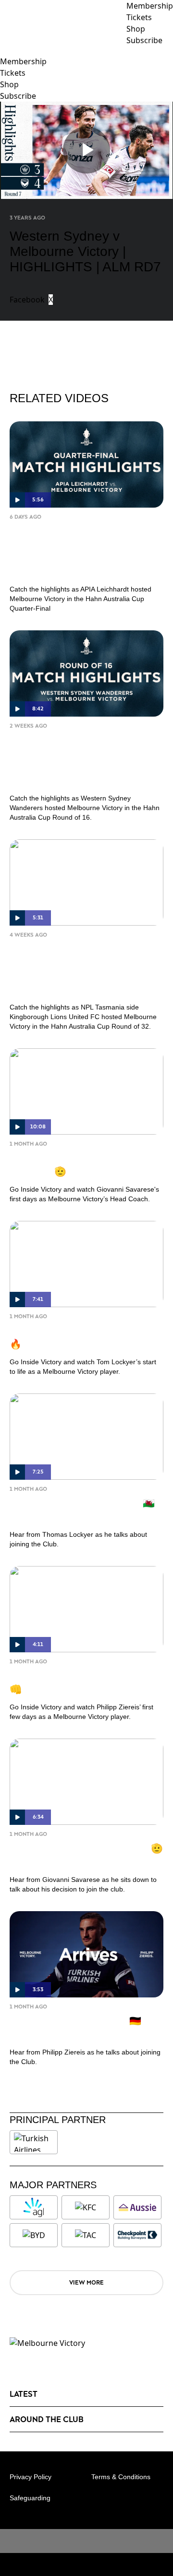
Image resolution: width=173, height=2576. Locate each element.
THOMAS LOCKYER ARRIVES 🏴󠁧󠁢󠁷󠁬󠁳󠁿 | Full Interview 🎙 (85, 1509)
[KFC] (86, 2207)
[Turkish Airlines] (34, 2142)
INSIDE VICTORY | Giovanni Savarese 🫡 (71, 1164)
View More (86, 2282)
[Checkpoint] (137, 2235)
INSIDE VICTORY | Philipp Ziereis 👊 (82, 1682)
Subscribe (18, 96)
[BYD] (34, 2235)
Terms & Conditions (121, 2477)
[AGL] (34, 2207)
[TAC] (86, 2235)
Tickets (13, 73)
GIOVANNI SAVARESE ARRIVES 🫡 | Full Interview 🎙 (86, 1855)
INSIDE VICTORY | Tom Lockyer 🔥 (80, 1337)
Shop (9, 84)
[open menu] (7, 51)
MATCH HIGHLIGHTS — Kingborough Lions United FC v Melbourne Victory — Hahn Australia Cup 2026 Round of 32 (83, 969)
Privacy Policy (31, 2477)
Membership (23, 61)
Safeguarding (30, 2498)
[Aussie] (137, 2207)
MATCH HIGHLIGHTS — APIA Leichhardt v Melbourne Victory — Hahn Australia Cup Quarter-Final (82, 551)
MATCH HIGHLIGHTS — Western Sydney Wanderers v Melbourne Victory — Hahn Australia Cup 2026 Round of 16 (83, 760)
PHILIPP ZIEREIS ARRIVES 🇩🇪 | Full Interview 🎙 (78, 2027)
